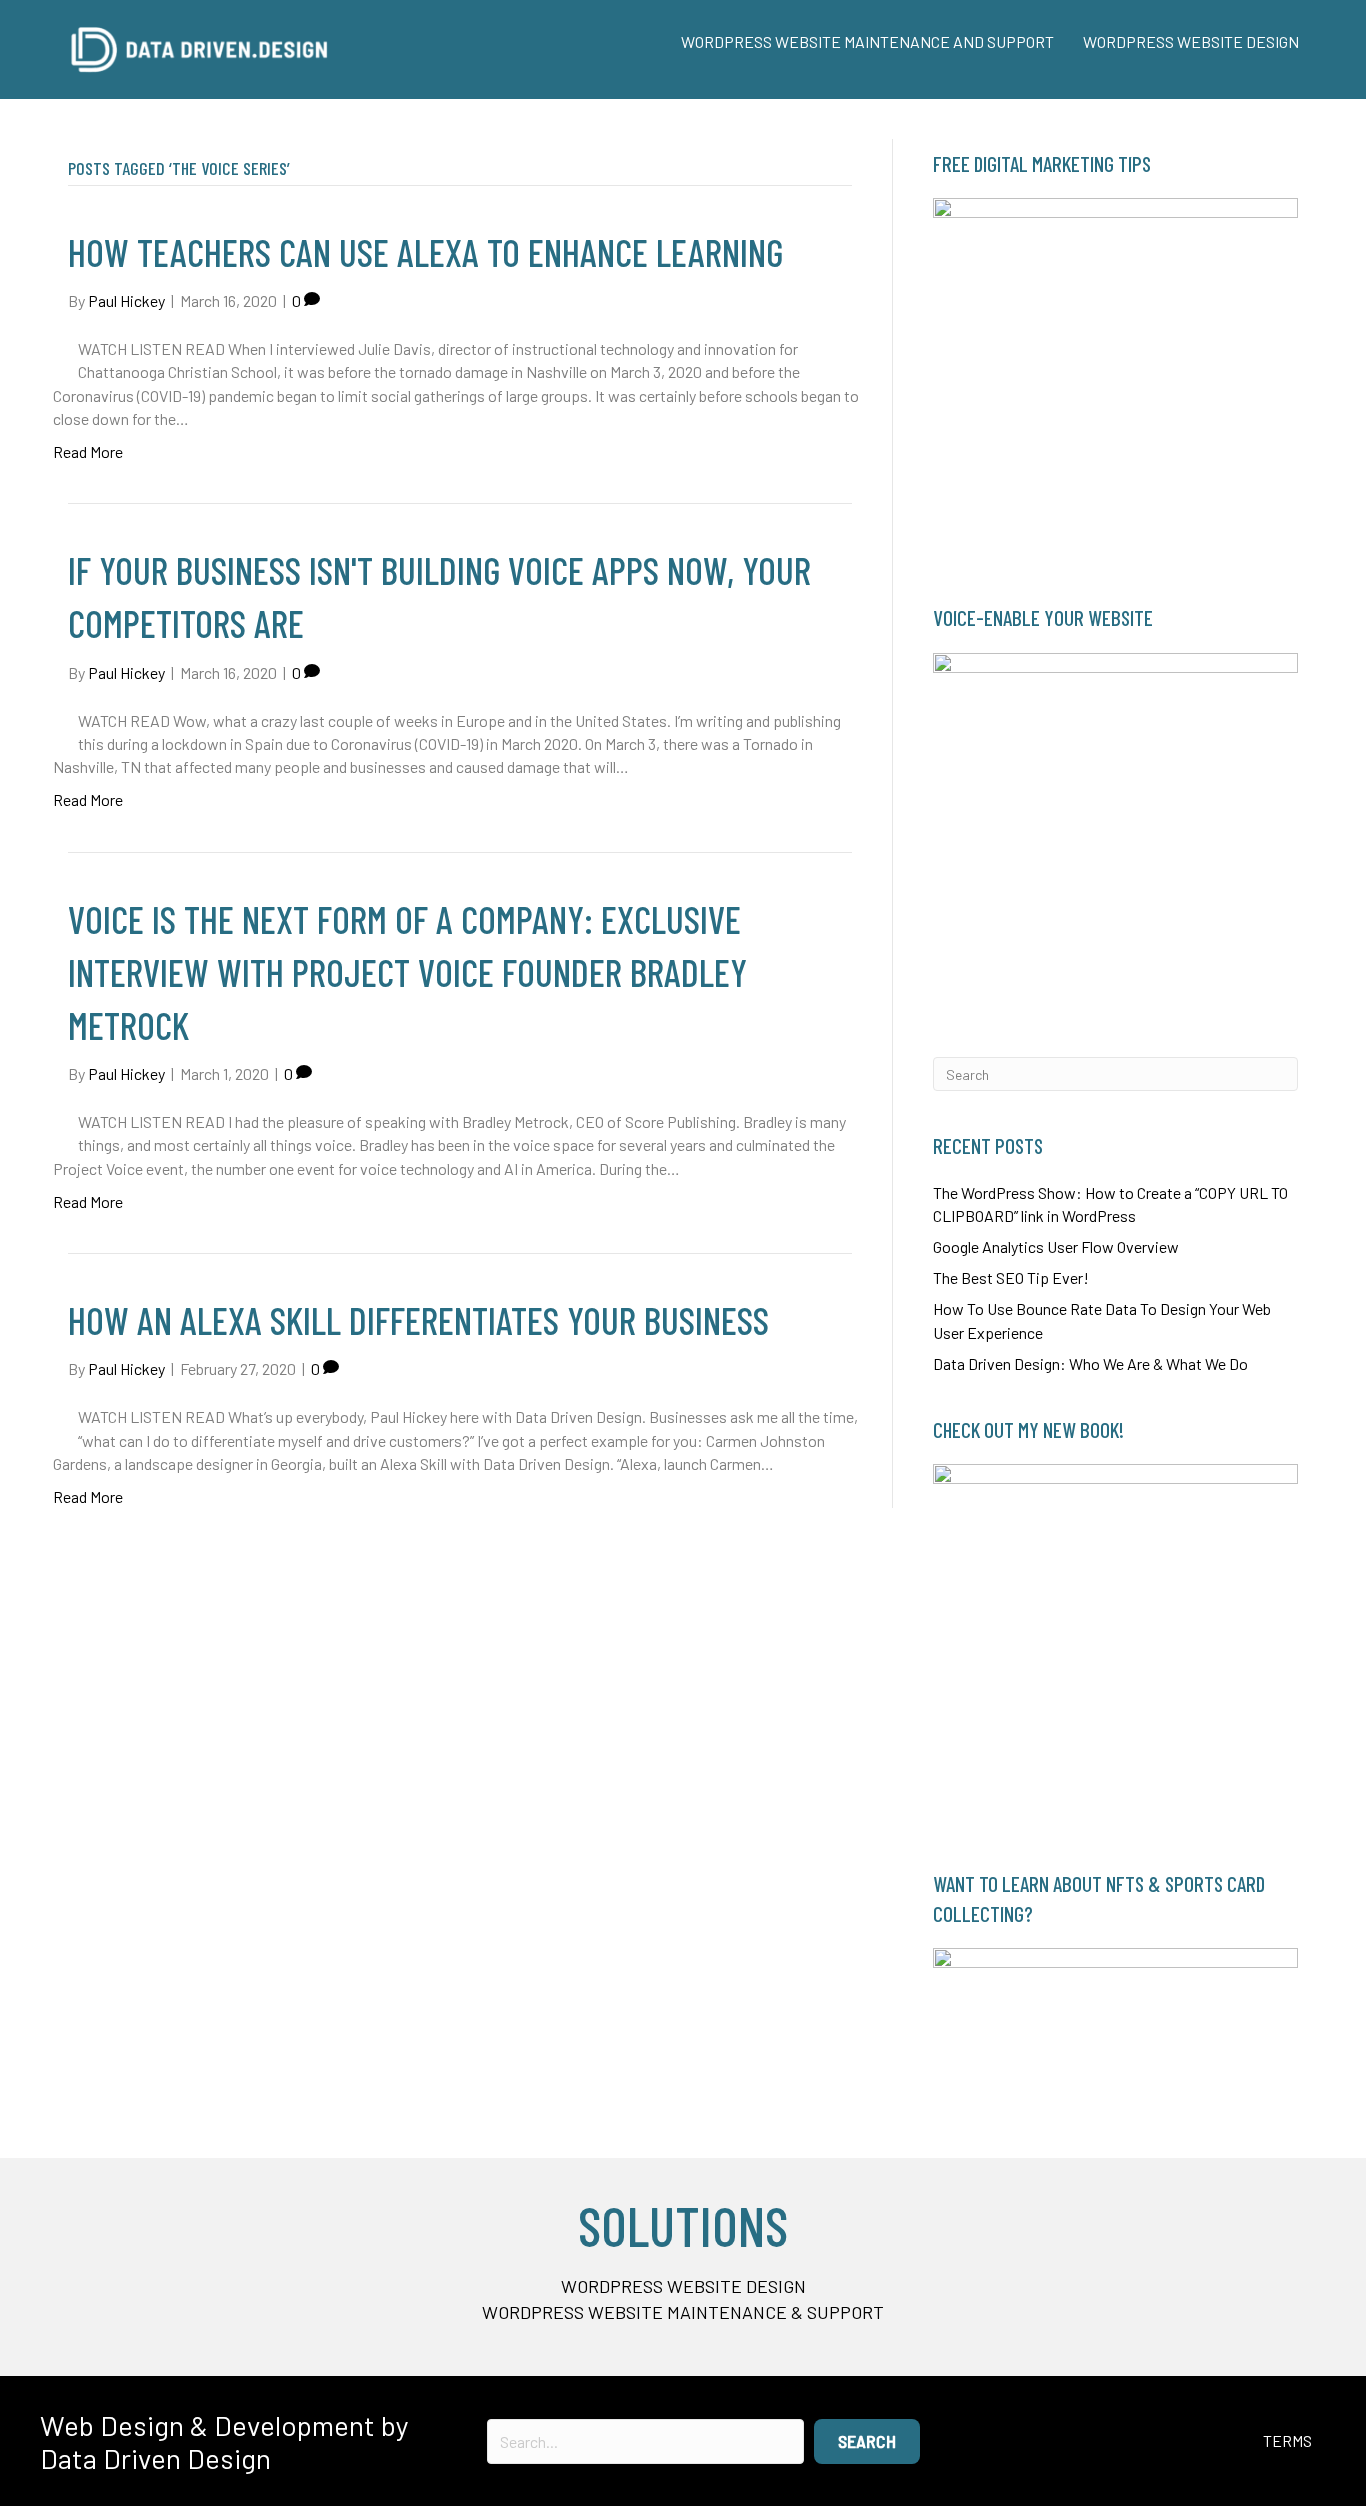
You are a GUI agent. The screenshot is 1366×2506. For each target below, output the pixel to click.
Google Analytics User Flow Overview (1056, 1246)
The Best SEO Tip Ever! (1011, 1277)
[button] (867, 2442)
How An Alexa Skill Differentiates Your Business (418, 1320)
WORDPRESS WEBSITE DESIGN (1191, 41)
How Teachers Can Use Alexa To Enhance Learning (425, 252)
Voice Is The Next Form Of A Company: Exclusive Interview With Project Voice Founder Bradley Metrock (407, 972)
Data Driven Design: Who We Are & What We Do (1090, 1363)
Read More (88, 451)
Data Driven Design (155, 2458)
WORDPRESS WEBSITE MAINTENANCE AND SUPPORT (867, 41)
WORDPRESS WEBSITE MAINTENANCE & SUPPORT (683, 2312)
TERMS (1287, 2440)
